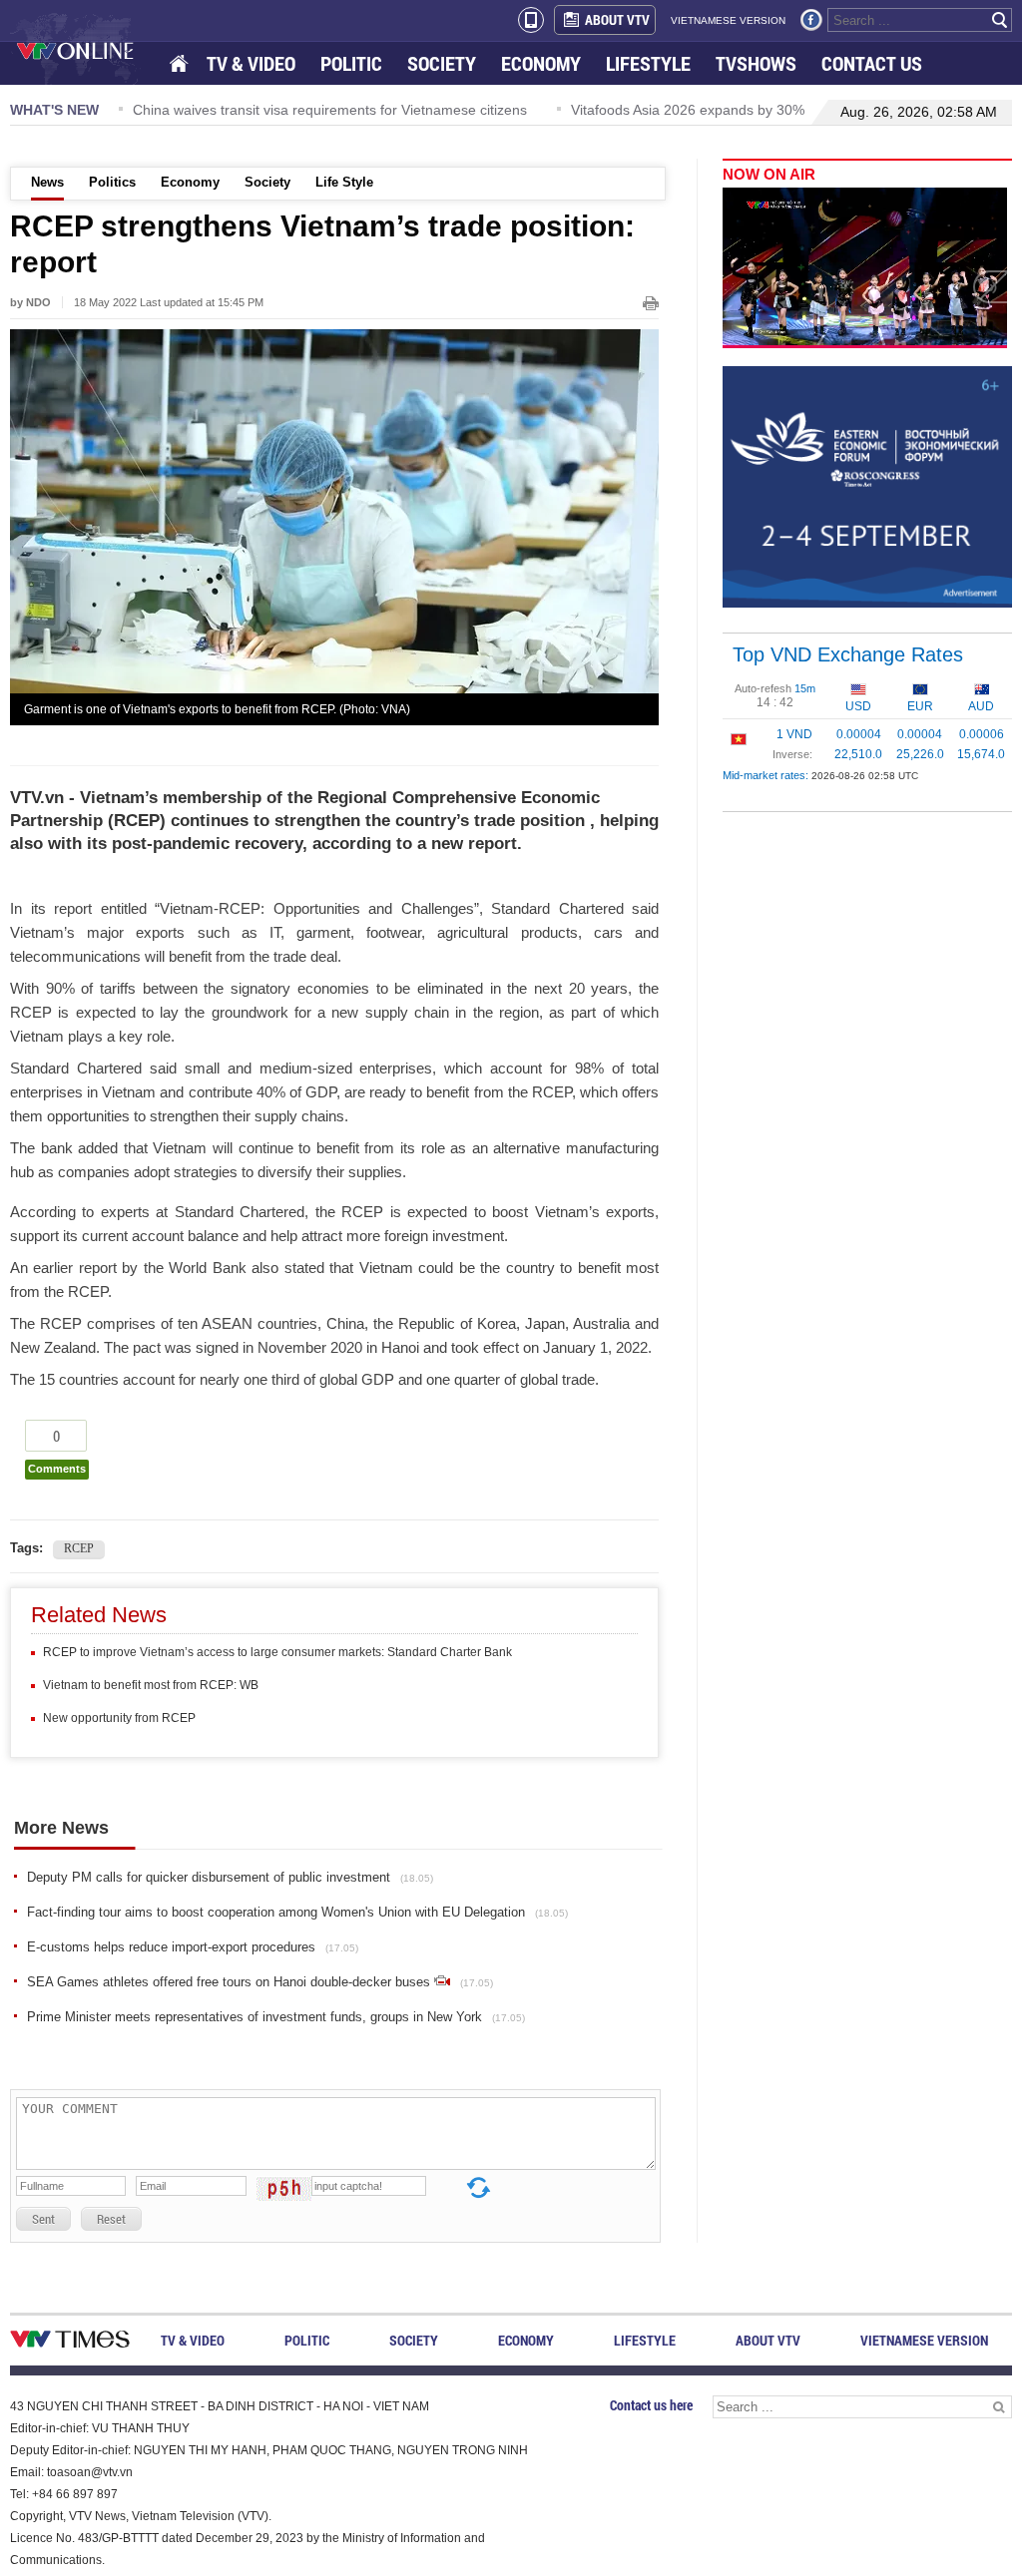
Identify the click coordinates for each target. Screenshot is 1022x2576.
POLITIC (351, 63)
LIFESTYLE (648, 63)
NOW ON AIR (769, 174)
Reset (111, 2219)
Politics (112, 182)
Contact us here (651, 2405)
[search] (1000, 20)
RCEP (79, 1548)
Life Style (344, 182)
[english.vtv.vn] (70, 2343)
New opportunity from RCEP (119, 1718)
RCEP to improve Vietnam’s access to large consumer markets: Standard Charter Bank (277, 1652)
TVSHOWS (756, 63)
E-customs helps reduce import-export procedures (193, 1947)
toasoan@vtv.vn (90, 2472)
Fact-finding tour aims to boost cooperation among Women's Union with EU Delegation (297, 1912)
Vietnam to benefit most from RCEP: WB (151, 1685)
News (47, 182)
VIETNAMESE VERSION (728, 20)
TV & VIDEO (251, 63)
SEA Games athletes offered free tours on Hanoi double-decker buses (260, 1982)
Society (267, 182)
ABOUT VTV (617, 19)
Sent (43, 2219)
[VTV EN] (89, 50)
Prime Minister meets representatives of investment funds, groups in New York (276, 2017)
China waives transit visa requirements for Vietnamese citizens (316, 110)
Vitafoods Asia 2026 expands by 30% (674, 110)
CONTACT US (872, 63)
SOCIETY (442, 63)
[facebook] (811, 20)
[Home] (181, 64)
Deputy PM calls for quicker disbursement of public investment (230, 1877)
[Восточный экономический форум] (867, 486)
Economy (190, 182)
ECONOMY (541, 63)
